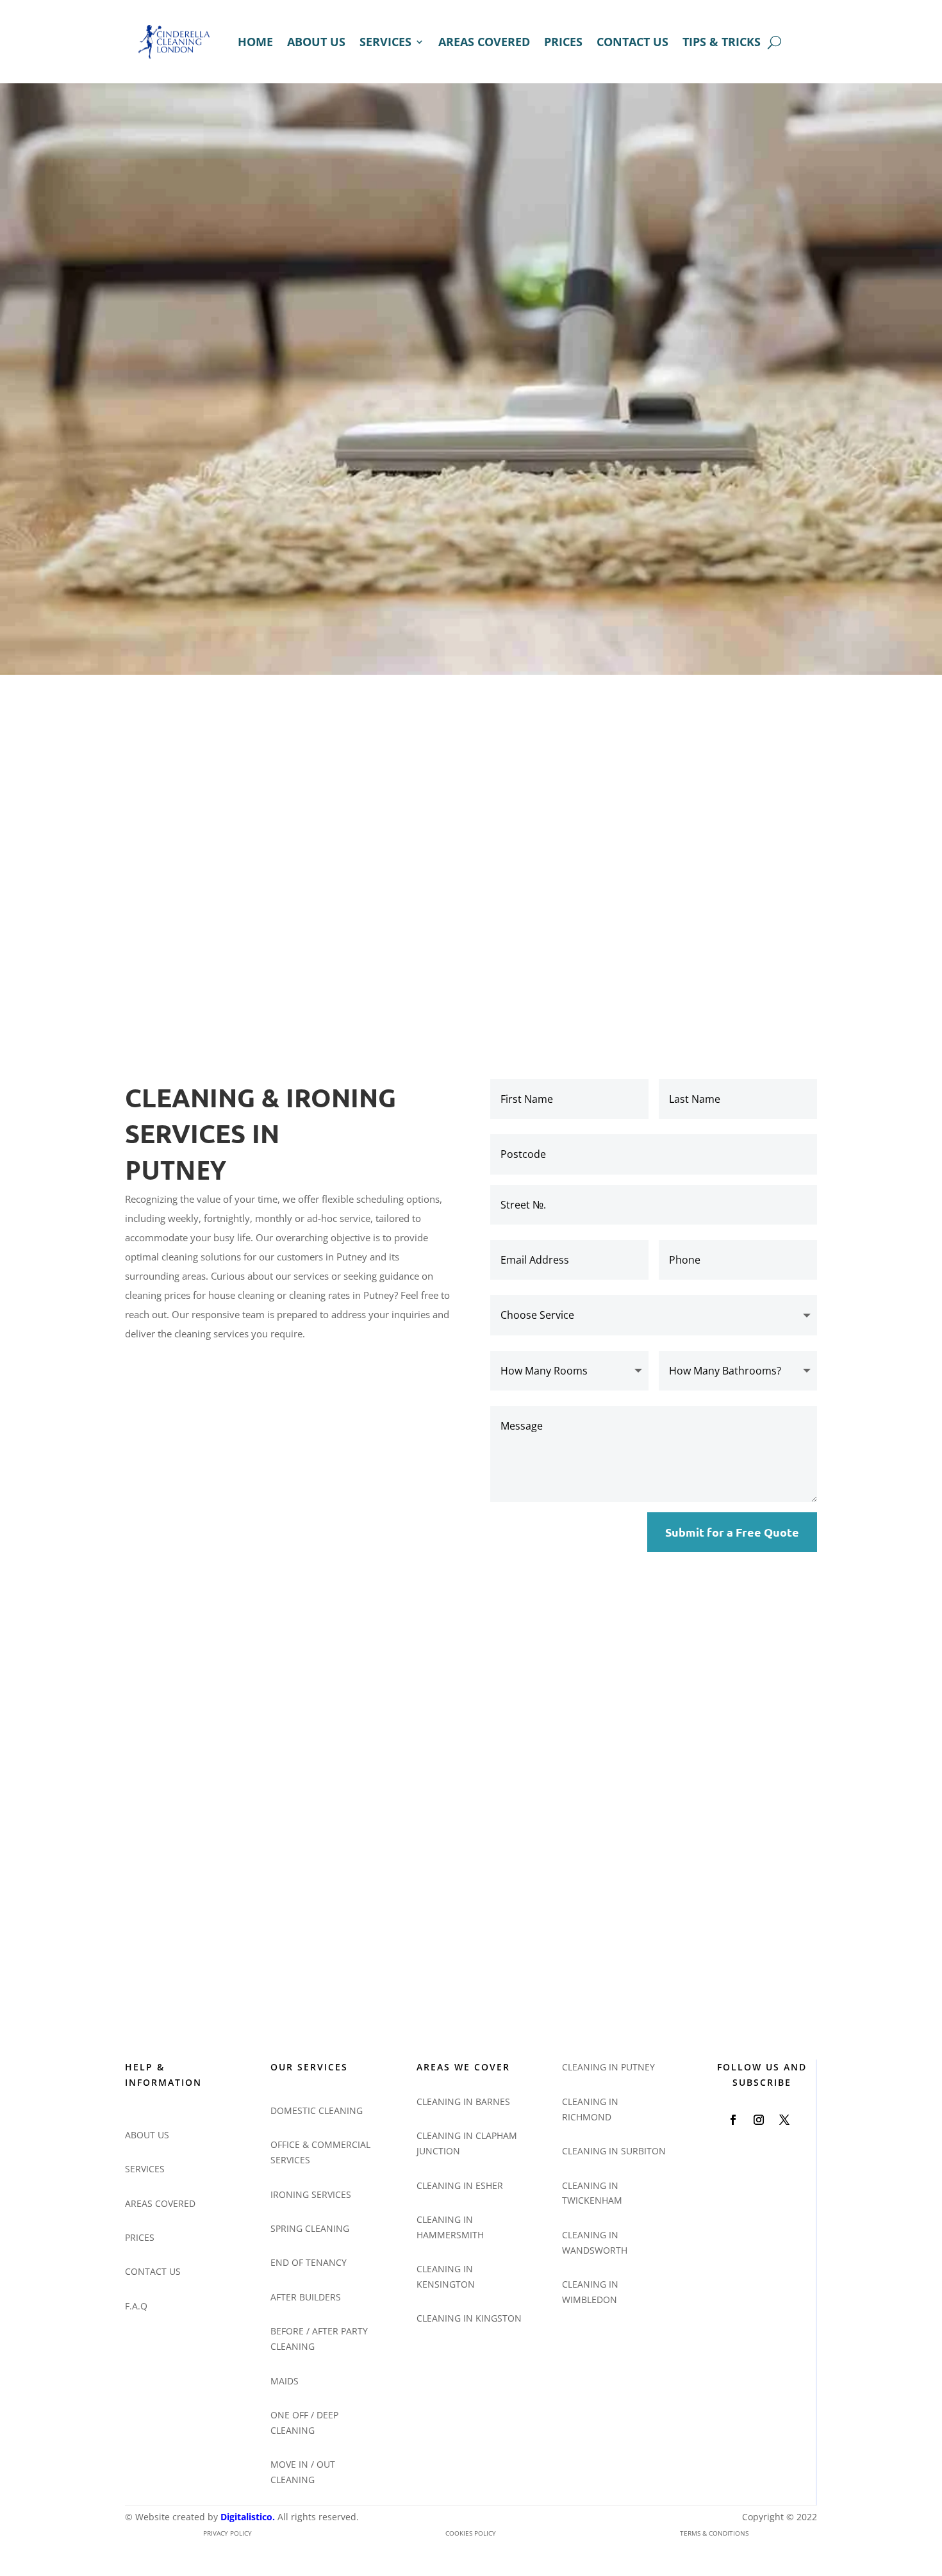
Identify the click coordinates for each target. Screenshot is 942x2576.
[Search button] (774, 42)
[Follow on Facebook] (733, 2120)
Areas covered (484, 42)
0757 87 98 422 (520, 1872)
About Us (316, 42)
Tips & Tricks (722, 42)
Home (255, 42)
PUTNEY (176, 1172)
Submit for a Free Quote (732, 1532)
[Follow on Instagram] (759, 2120)
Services (385, 42)
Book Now (171, 554)
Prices (563, 42)
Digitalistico (246, 2517)
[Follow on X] (784, 2120)
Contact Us (632, 42)
